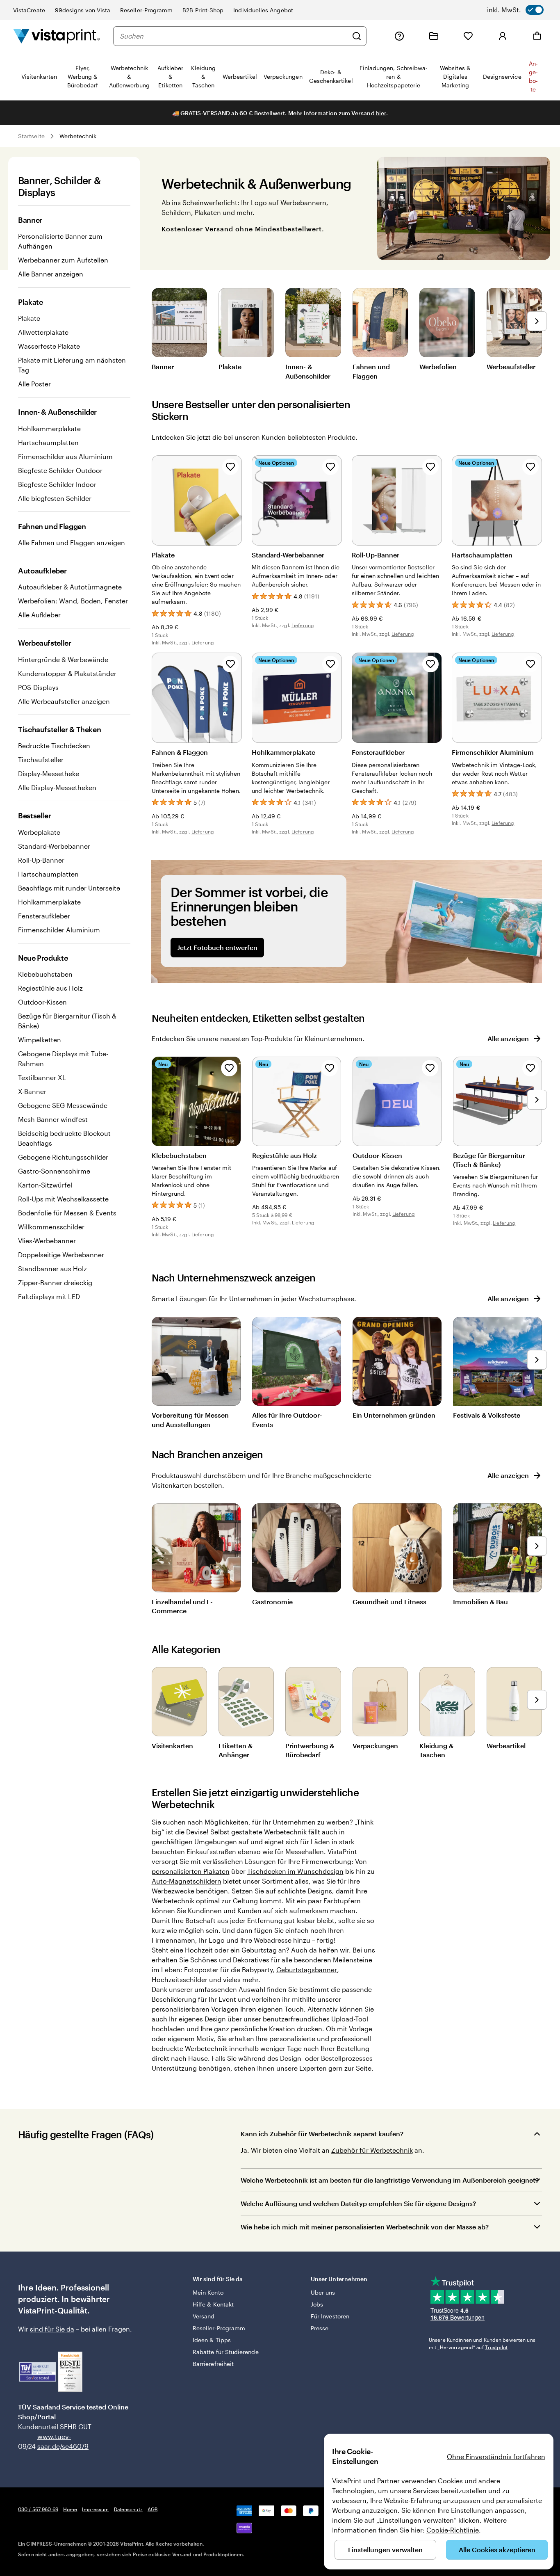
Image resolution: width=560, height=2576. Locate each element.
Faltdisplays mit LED (49, 1296)
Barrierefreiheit (213, 2364)
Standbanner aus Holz (52, 1269)
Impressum (95, 2509)
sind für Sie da (52, 2329)
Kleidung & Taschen (436, 1750)
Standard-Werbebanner (54, 846)
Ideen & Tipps (212, 2340)
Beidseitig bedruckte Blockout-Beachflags (65, 1138)
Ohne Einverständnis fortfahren (496, 2456)
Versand (204, 2316)
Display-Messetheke (49, 773)
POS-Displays (38, 687)
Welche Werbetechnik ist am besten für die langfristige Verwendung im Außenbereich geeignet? (390, 2180)
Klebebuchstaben (45, 974)
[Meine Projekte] (434, 36)
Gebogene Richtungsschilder (63, 1157)
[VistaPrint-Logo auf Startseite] (57, 36)
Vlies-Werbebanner (47, 1241)
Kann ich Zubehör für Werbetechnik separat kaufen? (322, 2134)
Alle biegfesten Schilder (55, 498)
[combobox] (234, 36)
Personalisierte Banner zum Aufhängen (60, 241)
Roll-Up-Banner (41, 860)
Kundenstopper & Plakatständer (67, 673)
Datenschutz (128, 2509)
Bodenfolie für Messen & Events (67, 1213)
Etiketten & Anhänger (236, 1750)
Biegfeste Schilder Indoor (57, 484)
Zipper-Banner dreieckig (55, 1282)
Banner (163, 367)
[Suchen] (357, 36)
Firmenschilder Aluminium (59, 930)
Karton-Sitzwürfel (45, 1185)
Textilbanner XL (42, 1077)
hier (381, 113)
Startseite (31, 136)
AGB (153, 2509)
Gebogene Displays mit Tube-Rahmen (63, 1058)
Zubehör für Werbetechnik (372, 2150)
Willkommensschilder (51, 1227)
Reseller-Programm (146, 10)
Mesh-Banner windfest (53, 1119)
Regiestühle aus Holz (50, 988)
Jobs (317, 2304)
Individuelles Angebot (263, 10)
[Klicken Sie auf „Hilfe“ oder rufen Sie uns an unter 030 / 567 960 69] (399, 36)
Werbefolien (438, 367)
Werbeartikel (506, 1746)
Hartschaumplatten (48, 442)
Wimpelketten (40, 1040)
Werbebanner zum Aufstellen (63, 260)
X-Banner (32, 1091)
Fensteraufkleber (44, 916)
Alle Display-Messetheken (57, 787)
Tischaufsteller (41, 759)
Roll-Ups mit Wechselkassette (63, 1199)
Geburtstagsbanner (307, 1970)
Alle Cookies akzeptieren (497, 2550)
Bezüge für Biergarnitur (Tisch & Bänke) (67, 1021)
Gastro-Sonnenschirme (54, 1171)
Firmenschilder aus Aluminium (65, 456)
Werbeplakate (39, 832)
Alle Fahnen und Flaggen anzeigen (72, 542)
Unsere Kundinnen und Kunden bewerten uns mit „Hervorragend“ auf (482, 2343)
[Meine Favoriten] (468, 36)
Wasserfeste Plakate (49, 346)
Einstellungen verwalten (385, 2550)
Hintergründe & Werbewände (63, 659)
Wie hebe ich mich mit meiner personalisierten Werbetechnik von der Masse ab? (365, 2227)
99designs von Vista (83, 10)
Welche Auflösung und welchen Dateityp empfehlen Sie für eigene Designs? (358, 2203)
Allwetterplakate (43, 332)
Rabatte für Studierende (226, 2352)
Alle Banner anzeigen (51, 274)
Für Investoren (330, 2316)
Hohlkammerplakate (49, 428)
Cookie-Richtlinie (453, 2530)
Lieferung (203, 642)
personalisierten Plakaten (191, 1871)
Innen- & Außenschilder (308, 371)
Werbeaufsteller (511, 367)
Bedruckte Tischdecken (54, 746)
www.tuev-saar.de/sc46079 (50, 2441)
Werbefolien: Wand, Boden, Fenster (73, 601)
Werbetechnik (78, 136)
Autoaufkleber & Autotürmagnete (70, 587)
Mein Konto (208, 2292)
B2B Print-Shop (203, 10)
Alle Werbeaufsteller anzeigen (64, 701)
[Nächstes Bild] (537, 321)
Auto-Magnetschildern (187, 1881)
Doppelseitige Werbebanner (61, 1255)
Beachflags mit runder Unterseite (69, 888)
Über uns (323, 2292)
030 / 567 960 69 (38, 2509)
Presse (320, 2328)
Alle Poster (34, 384)
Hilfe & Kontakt (213, 2304)
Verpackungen (375, 1746)
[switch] (515, 10)
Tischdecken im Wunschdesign (295, 1871)
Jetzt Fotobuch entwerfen (217, 947)
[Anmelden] (503, 36)
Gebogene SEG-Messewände (63, 1105)
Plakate (29, 318)
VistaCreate (29, 10)
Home (70, 2509)
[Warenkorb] (537, 36)
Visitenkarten (172, 1746)
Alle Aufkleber (39, 615)
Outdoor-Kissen (42, 1002)
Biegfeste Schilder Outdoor (60, 470)
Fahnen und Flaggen (371, 371)
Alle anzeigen (508, 1038)
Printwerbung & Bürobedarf (310, 1750)
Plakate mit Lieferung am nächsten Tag (72, 365)
